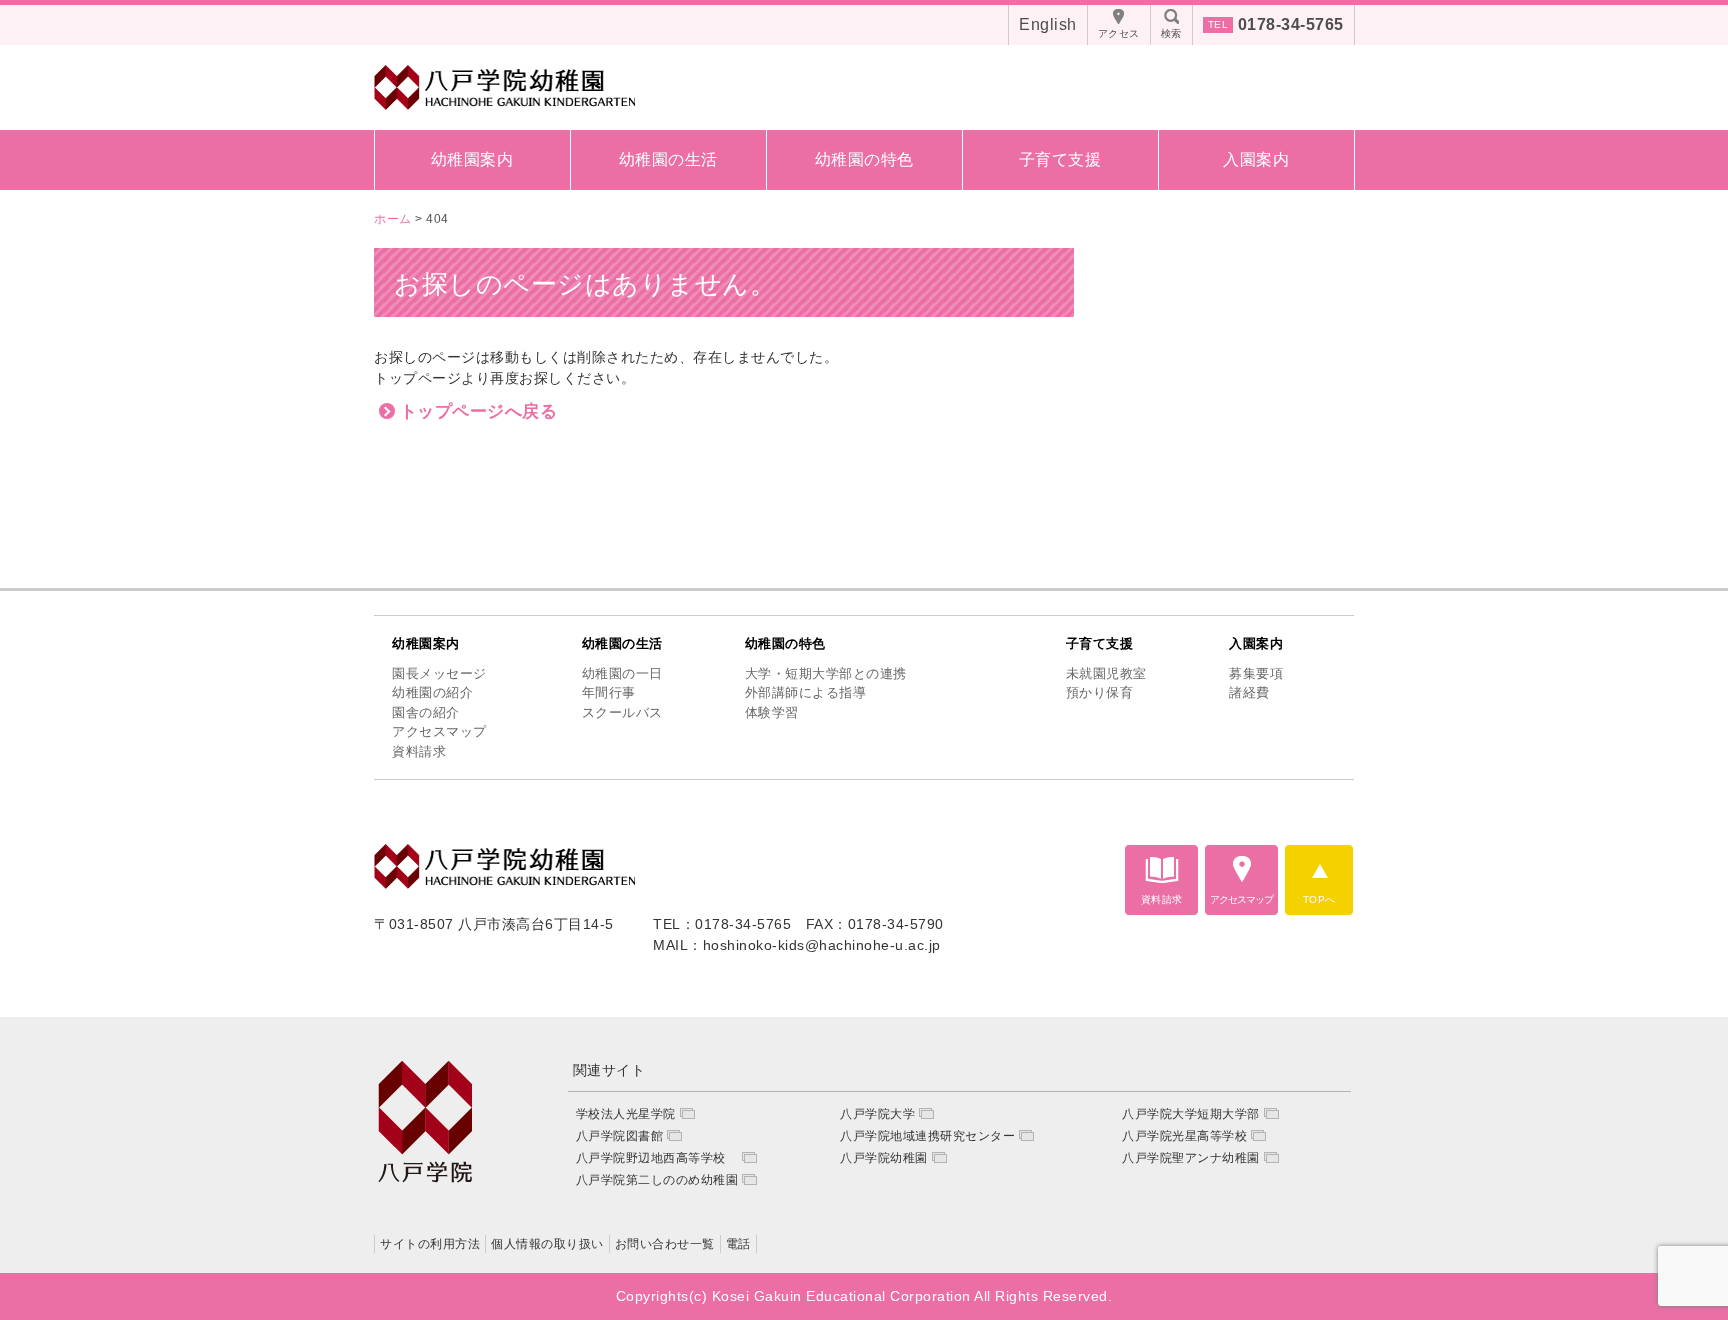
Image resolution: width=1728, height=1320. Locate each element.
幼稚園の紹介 (432, 692)
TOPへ (1319, 899)
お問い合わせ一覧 (665, 1244)
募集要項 (1256, 673)
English (1048, 24)
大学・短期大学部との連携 (826, 673)
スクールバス (622, 712)
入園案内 (1256, 159)
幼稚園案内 (472, 159)
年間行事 (609, 692)
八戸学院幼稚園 (884, 1158)
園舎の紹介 (426, 712)
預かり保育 (1100, 692)
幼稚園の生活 (668, 159)
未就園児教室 (1106, 673)
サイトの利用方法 (430, 1244)
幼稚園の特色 (864, 159)
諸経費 (1249, 692)
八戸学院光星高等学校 (1184, 1136)
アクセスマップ (439, 731)
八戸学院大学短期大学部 (1191, 1114)
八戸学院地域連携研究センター (927, 1136)
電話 (738, 1244)
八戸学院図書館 (620, 1136)
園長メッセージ (439, 673)
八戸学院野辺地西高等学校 (657, 1158)
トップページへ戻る (479, 411)
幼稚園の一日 (622, 673)
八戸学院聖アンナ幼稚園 (1191, 1158)
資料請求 (419, 751)
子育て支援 (1060, 159)
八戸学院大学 (877, 1114)
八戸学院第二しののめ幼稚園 (657, 1180)
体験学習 (772, 712)
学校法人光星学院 (626, 1114)
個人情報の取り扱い (547, 1244)
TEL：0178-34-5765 (722, 924)
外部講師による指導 (806, 692)
